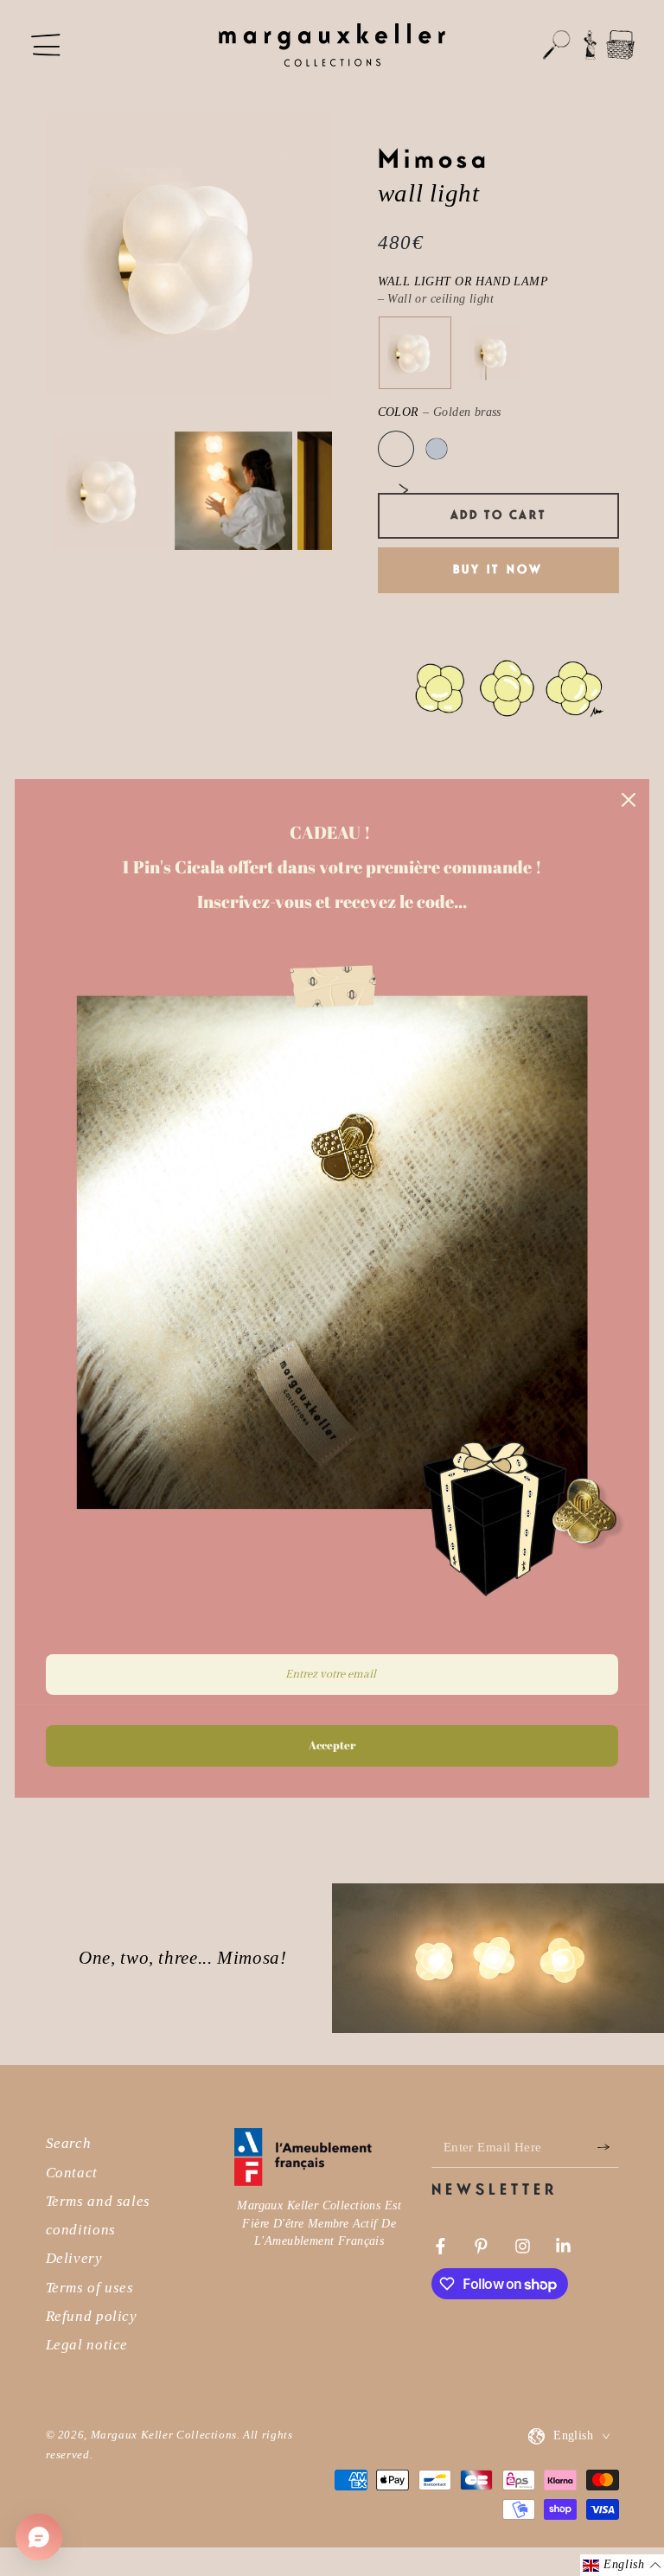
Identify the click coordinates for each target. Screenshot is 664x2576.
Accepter (332, 1745)
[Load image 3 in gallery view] (234, 491)
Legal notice (87, 2345)
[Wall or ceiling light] (414, 353)
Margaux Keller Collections (164, 2435)
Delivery (74, 2258)
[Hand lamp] (495, 353)
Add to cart (498, 515)
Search (69, 2143)
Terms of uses (90, 2288)
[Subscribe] (608, 2147)
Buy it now (498, 570)
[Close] (629, 799)
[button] (557, 45)
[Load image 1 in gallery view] (110, 491)
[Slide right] (404, 490)
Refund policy (92, 2316)
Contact (72, 2173)
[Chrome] (437, 449)
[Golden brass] (396, 449)
